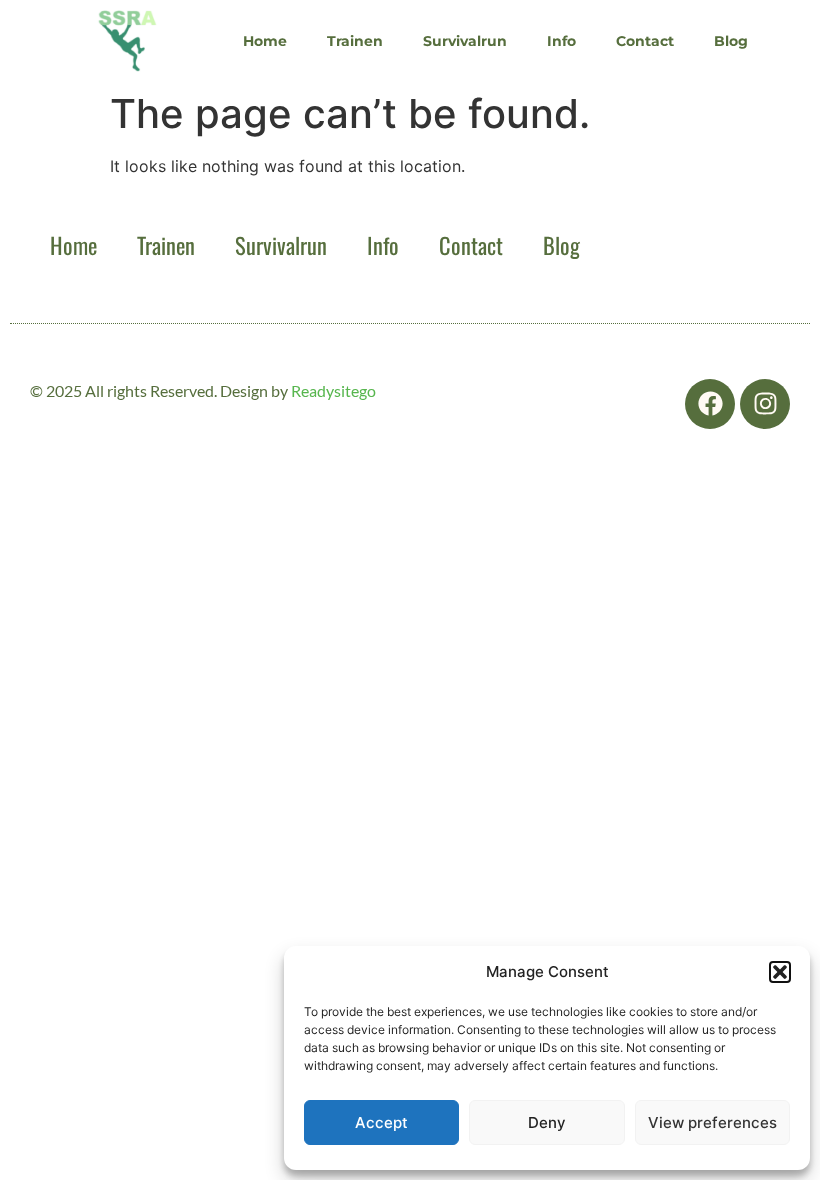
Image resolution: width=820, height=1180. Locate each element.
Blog (731, 41)
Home (265, 41)
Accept (381, 1122)
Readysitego (333, 390)
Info (561, 41)
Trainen (355, 41)
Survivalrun (465, 41)
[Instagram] (765, 404)
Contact (645, 41)
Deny (547, 1122)
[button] (780, 972)
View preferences (712, 1122)
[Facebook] (710, 404)
